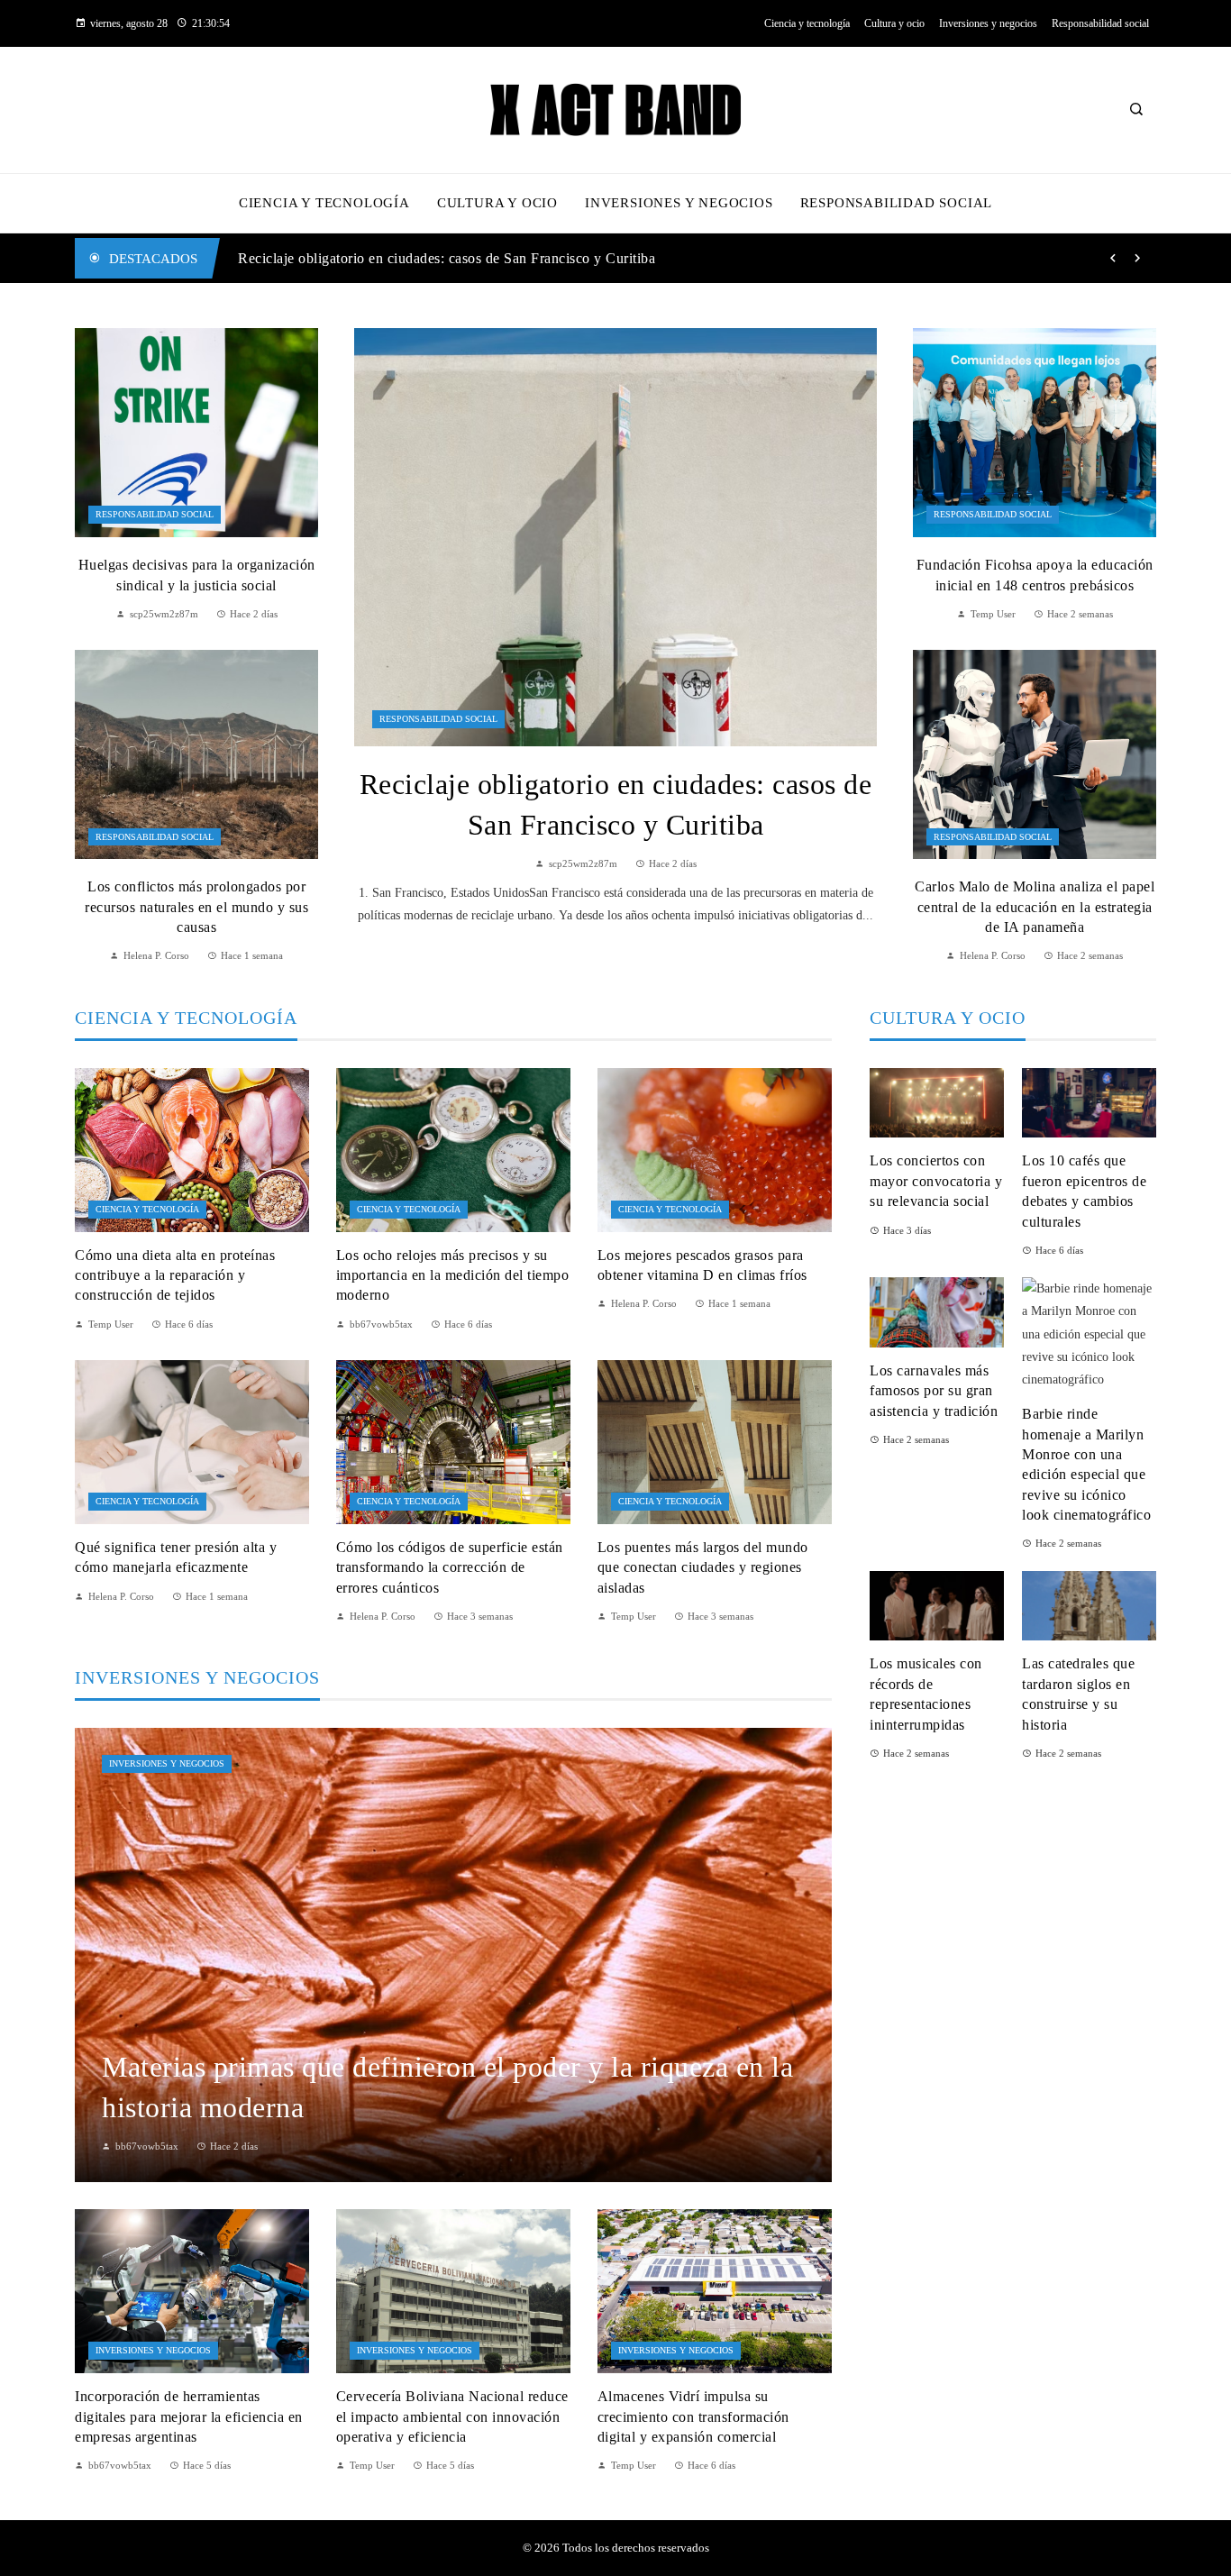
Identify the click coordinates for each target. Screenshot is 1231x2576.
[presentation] (1113, 259)
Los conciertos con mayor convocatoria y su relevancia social (936, 1181)
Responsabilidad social (438, 719)
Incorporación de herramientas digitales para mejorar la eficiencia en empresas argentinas (189, 2416)
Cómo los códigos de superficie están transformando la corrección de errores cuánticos (450, 1567)
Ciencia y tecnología (147, 1209)
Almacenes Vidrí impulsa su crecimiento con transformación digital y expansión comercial (693, 2416)
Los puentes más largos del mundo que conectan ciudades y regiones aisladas (703, 1567)
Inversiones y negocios (167, 1763)
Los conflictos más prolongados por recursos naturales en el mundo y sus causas (196, 907)
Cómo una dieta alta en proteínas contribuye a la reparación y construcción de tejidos (175, 1275)
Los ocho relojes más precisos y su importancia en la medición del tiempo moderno (453, 1275)
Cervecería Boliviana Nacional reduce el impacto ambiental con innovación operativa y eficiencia (452, 2416)
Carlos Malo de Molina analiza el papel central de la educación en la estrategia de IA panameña (1035, 907)
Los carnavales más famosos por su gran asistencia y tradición (934, 1391)
